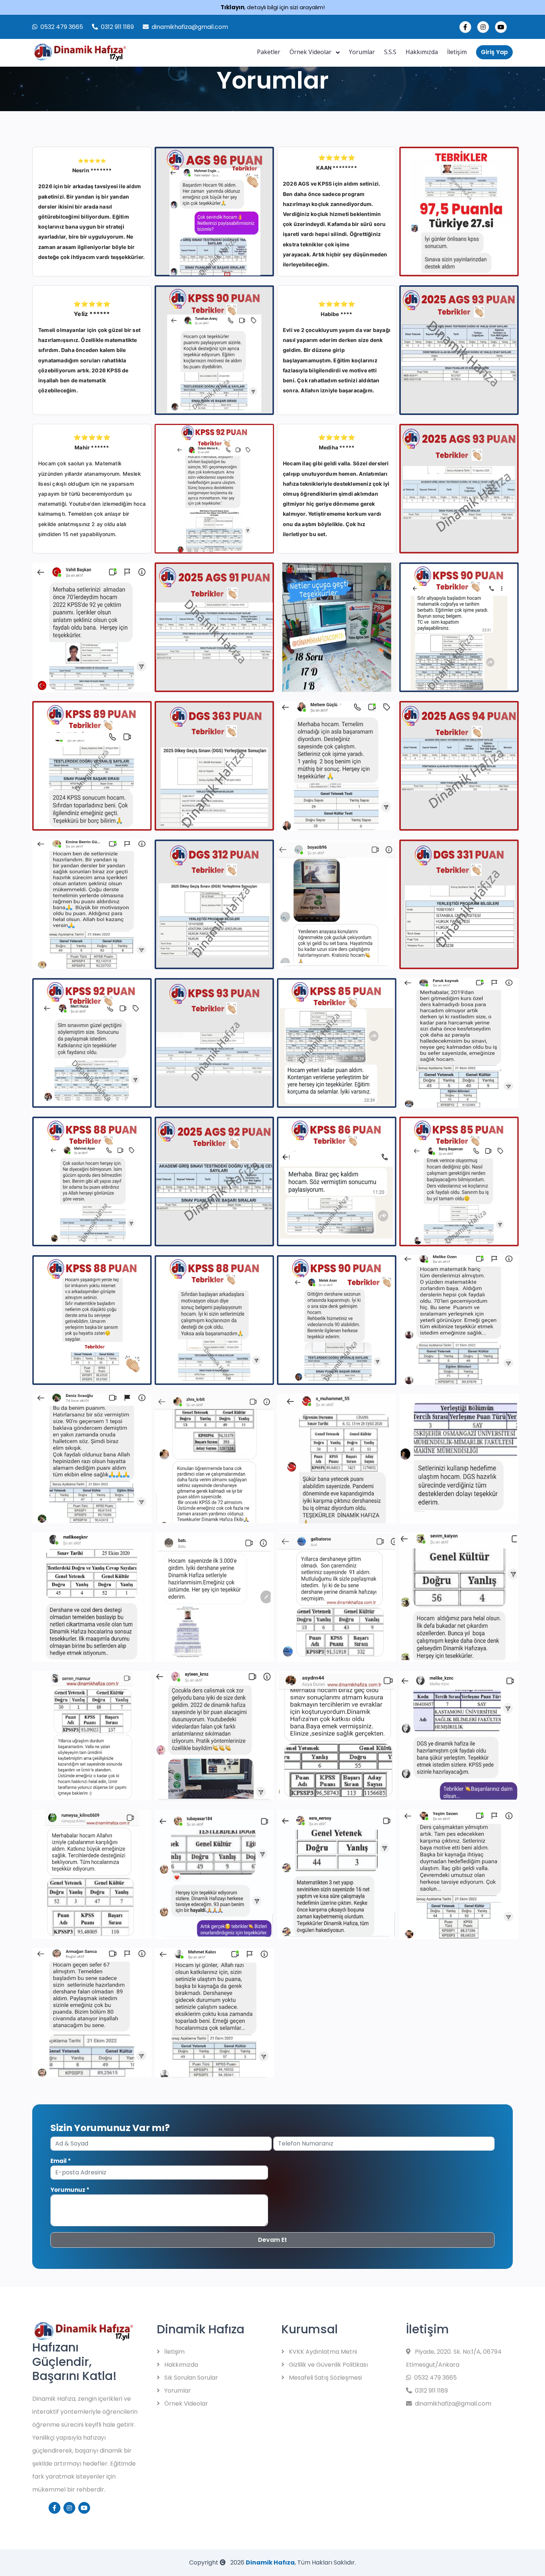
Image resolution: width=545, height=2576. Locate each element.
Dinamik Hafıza (270, 2562)
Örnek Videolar (311, 52)
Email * (61, 2161)
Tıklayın (232, 7)
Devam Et (272, 2240)
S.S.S (390, 52)
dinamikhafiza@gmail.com (190, 27)
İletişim (457, 52)
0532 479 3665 (62, 27)
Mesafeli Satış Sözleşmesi (325, 2378)
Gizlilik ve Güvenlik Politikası (328, 2365)
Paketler (269, 52)
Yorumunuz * (70, 2190)
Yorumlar (362, 52)
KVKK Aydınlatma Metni (322, 2352)
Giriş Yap (494, 52)
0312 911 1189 (117, 27)
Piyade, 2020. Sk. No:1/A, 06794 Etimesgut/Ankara (454, 2358)
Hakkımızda (422, 52)
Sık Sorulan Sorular (190, 2378)
